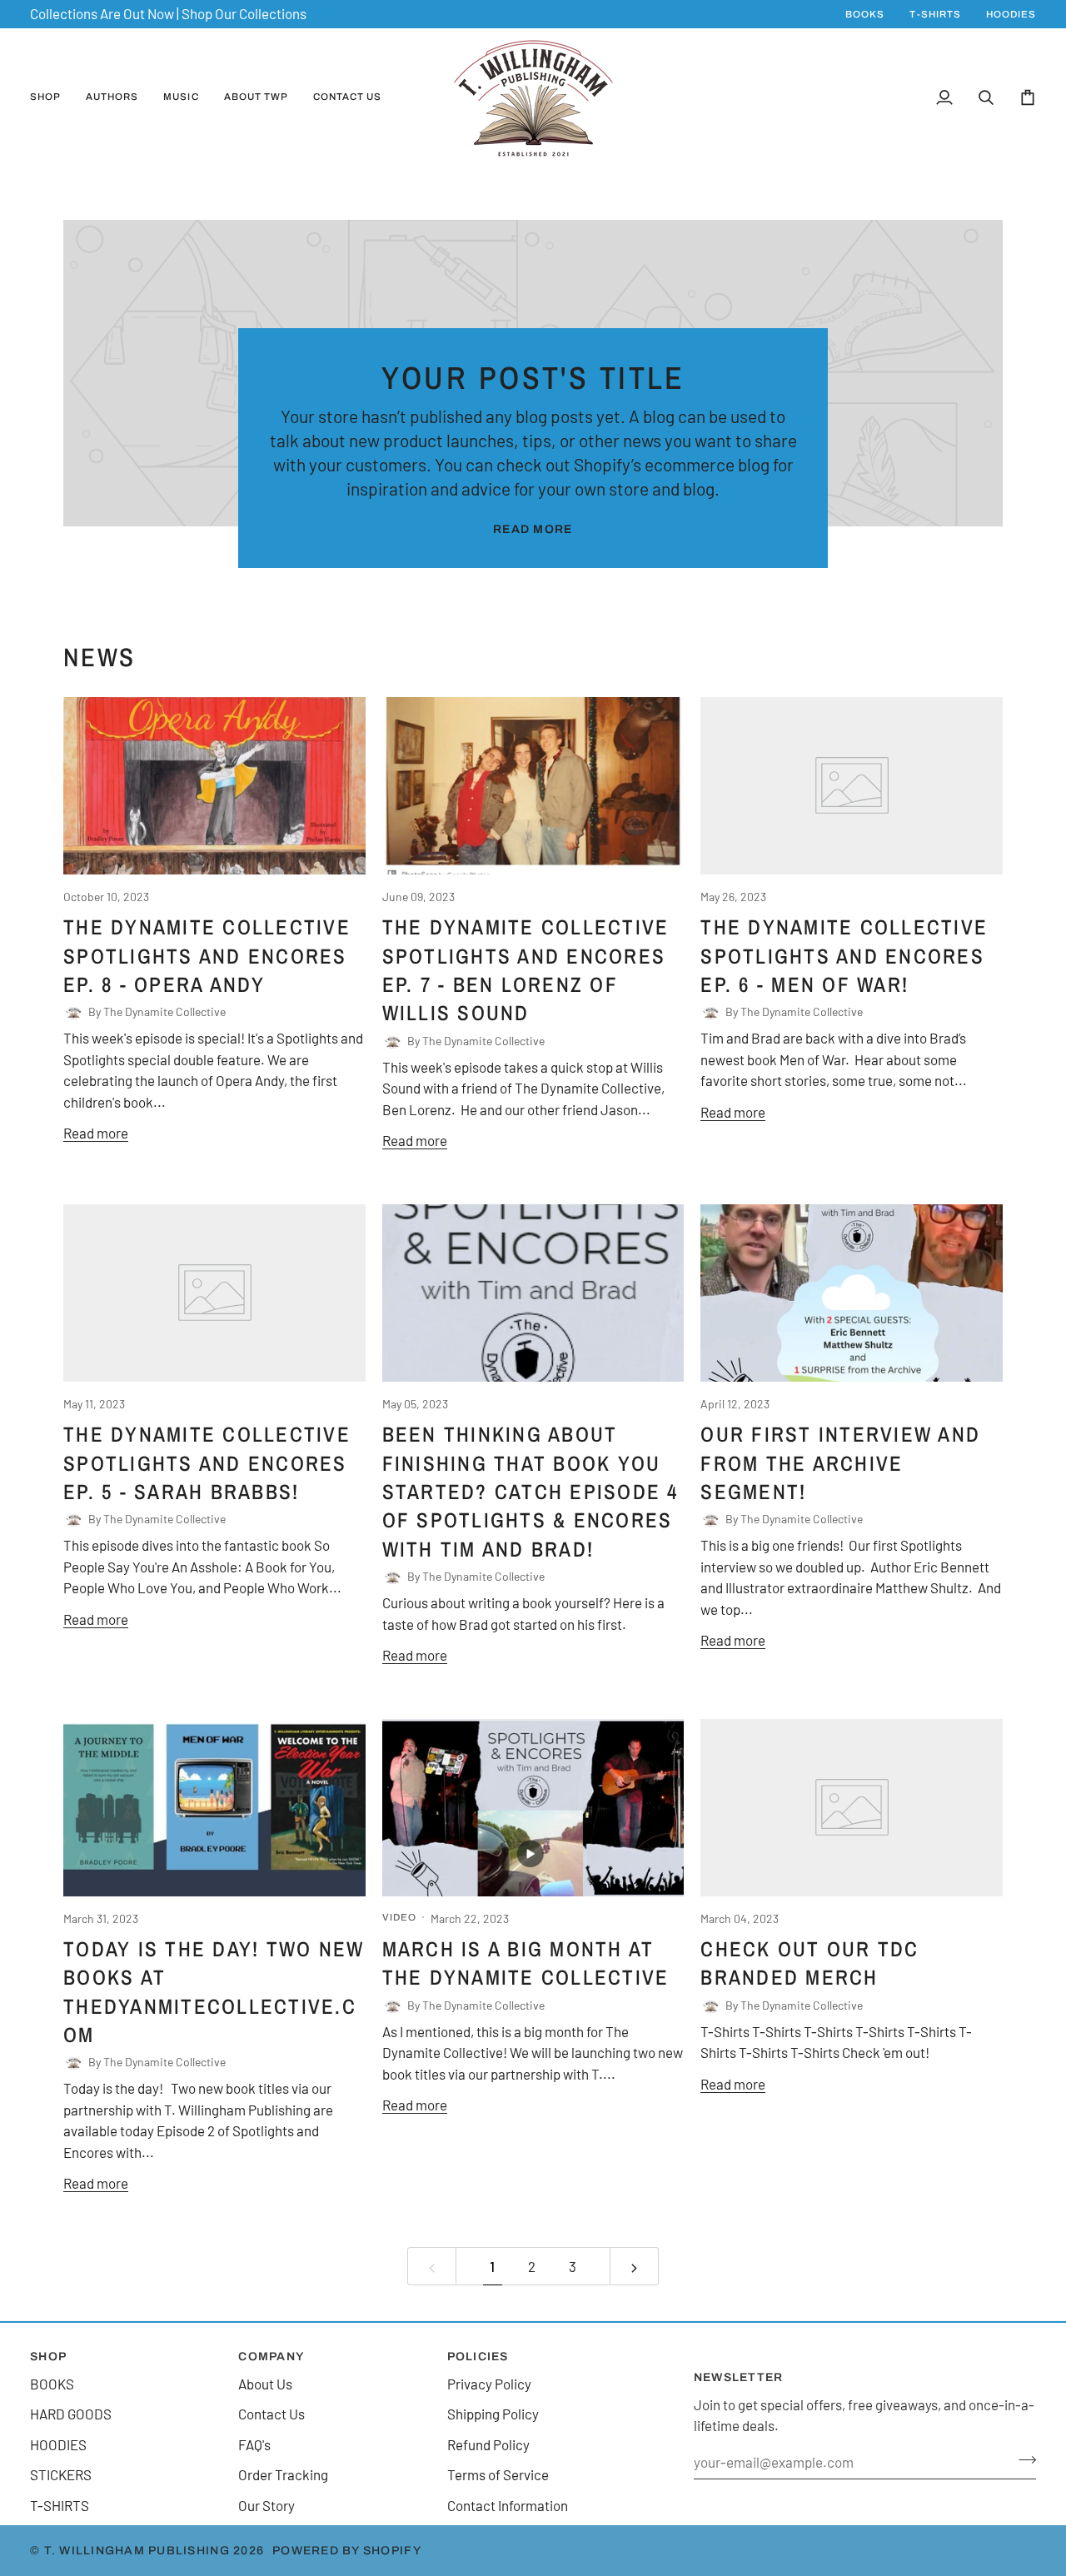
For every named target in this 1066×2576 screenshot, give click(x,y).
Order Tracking (283, 2474)
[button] (52, 98)
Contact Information (508, 2505)
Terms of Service (498, 2474)
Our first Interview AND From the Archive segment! (840, 1463)
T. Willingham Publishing (137, 2551)
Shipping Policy (493, 2414)
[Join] (1022, 2460)
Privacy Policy (489, 2384)
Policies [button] (478, 2357)
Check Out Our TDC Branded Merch (809, 1963)
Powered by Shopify (347, 2551)
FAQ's (254, 2444)
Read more (533, 529)
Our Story (266, 2505)
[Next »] (634, 2266)
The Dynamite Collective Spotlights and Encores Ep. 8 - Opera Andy (207, 956)
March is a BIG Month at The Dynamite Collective (526, 1963)
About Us (265, 2384)
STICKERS (61, 2474)
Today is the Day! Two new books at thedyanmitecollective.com (214, 1992)
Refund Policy (488, 2444)
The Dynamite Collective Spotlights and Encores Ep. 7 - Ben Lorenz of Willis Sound (526, 970)
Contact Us (271, 2414)
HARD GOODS (71, 2414)
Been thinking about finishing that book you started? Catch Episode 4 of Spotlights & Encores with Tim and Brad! (531, 1492)
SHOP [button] (48, 2357)
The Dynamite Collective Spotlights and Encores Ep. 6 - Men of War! (844, 956)
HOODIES (58, 2444)
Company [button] (271, 2357)
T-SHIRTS (60, 2505)
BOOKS (52, 2384)
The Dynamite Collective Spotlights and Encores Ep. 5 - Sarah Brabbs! (207, 1463)
